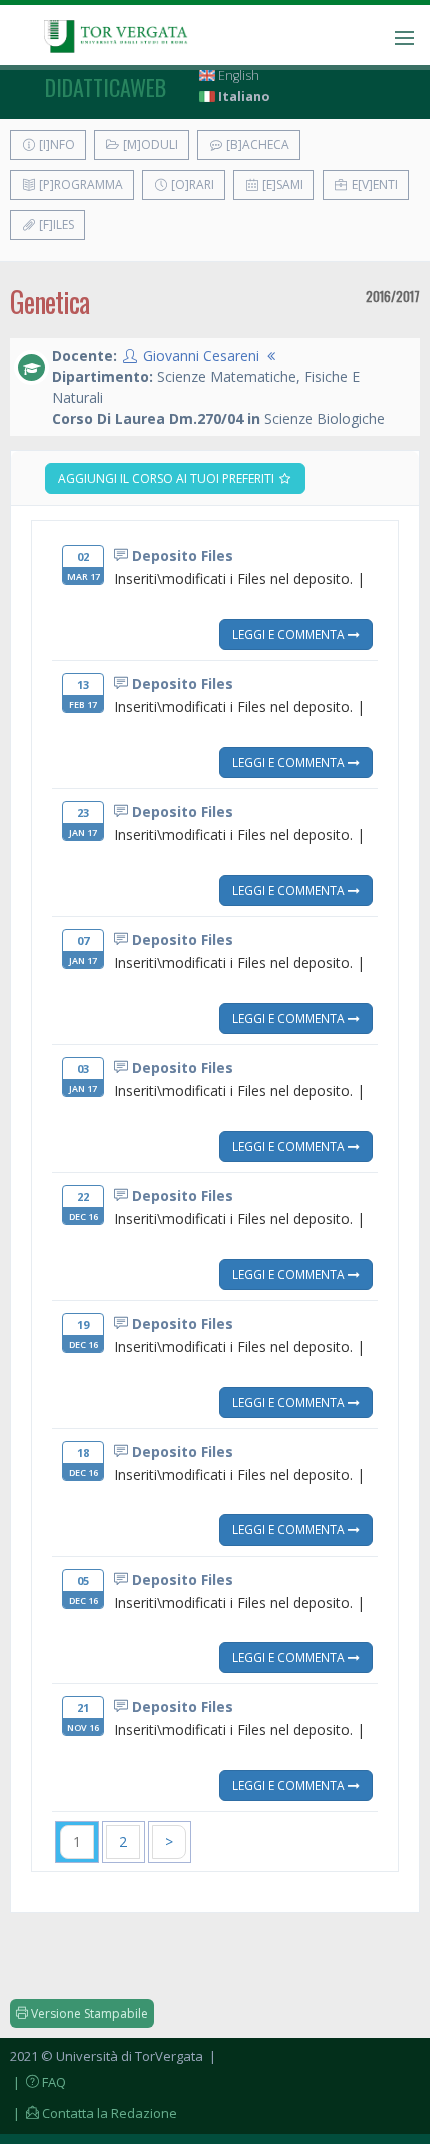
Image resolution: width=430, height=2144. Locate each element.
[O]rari (191, 184)
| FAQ (38, 2082)
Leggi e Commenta (290, 634)
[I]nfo (55, 144)
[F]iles (55, 224)
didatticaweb (105, 87)
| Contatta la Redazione (93, 2113)
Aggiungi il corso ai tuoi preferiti (167, 478)
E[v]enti (373, 184)
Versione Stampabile (88, 2013)
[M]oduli (149, 144)
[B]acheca (256, 144)
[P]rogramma (79, 184)
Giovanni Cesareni (201, 355)
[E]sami (281, 184)
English (237, 75)
